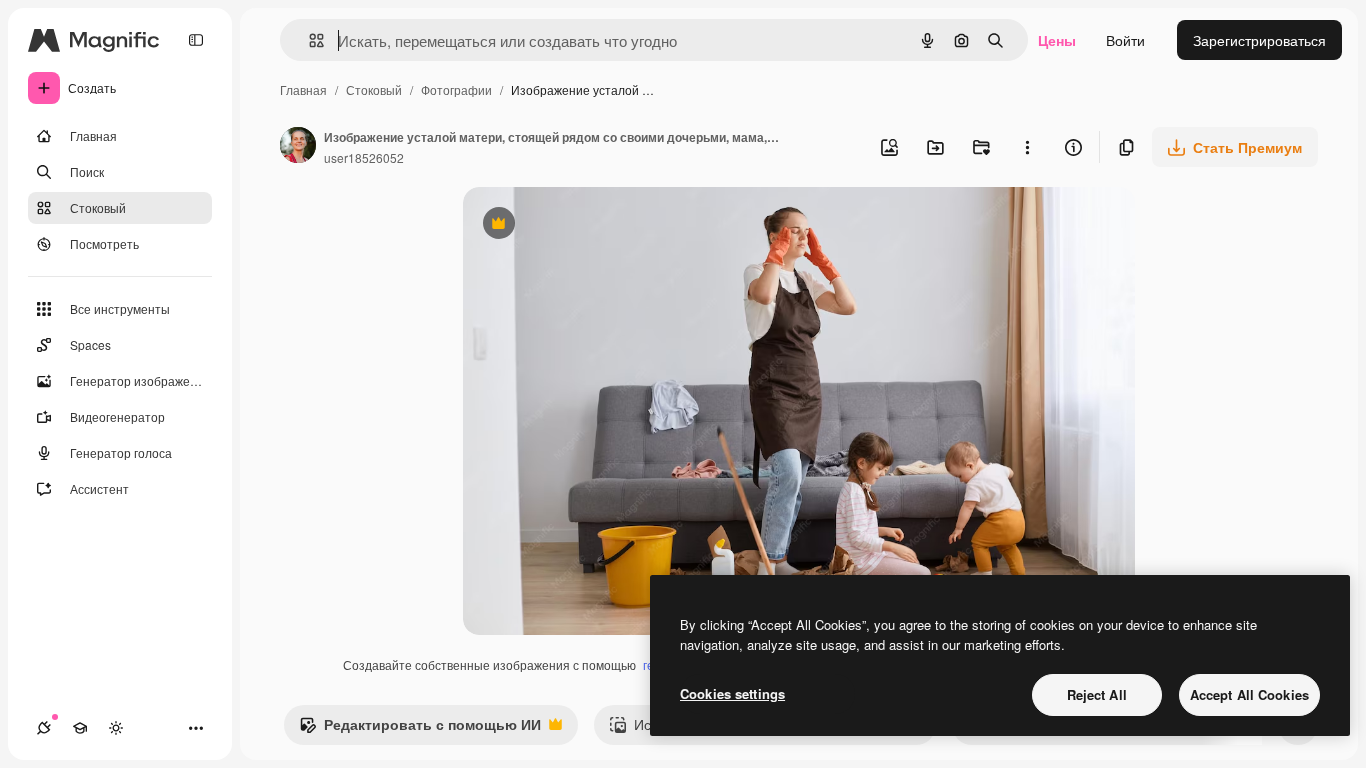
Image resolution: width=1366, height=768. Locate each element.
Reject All (1097, 694)
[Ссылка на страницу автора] (298, 147)
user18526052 (364, 157)
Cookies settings (732, 693)
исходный (597, 225)
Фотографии (456, 89)
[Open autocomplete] (308, 40)
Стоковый (374, 89)
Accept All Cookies (1249, 694)
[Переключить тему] (116, 728)
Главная (303, 89)
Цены (1057, 40)
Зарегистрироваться (1259, 40)
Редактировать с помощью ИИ (420, 729)
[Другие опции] (1027, 147)
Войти (1125, 40)
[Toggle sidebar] (196, 40)
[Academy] (80, 728)
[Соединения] (44, 728)
